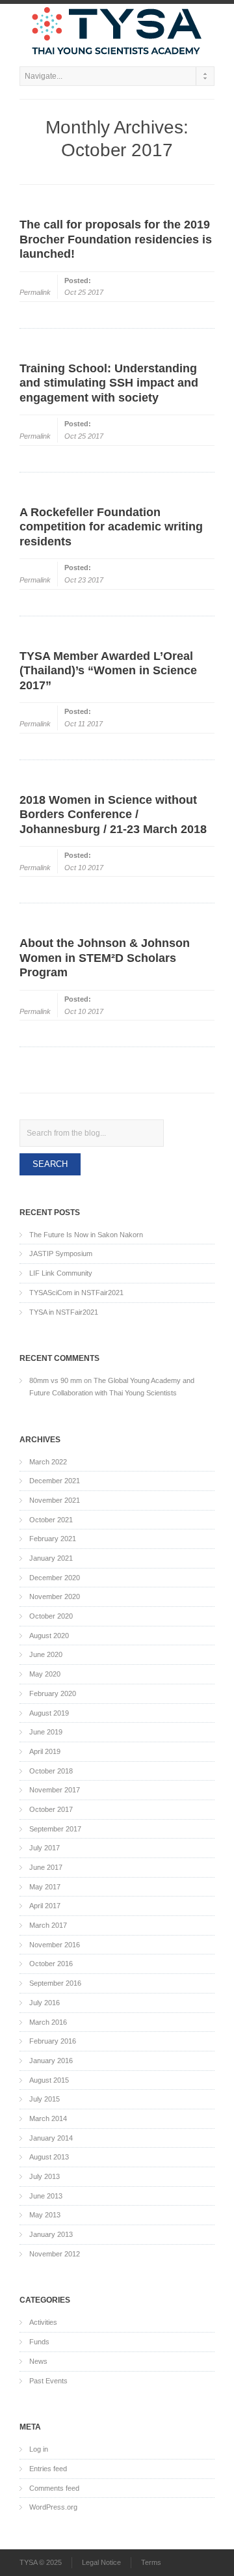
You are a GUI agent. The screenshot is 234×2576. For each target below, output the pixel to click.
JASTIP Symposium (61, 1254)
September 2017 (55, 1829)
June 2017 (46, 1867)
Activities (43, 2322)
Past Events (48, 2381)
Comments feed (54, 2488)
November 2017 (55, 1790)
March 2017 (48, 1925)
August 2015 (49, 2080)
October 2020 (51, 1616)
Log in (39, 2449)
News (38, 2361)
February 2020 (53, 1693)
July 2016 (45, 2003)
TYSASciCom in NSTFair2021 (76, 1293)
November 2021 (55, 1500)
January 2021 (51, 1558)
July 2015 (45, 2099)
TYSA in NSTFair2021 (64, 1312)
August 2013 (49, 2157)
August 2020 (49, 1636)
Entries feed (48, 2469)
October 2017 (51, 1809)
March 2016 (48, 2022)
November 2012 (55, 2254)
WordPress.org (53, 2507)
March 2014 (48, 2118)
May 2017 (45, 1887)
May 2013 (45, 2215)
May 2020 (45, 1674)
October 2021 (51, 1520)
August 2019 (49, 1713)
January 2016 (51, 2061)
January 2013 (51, 2234)
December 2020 (55, 1578)
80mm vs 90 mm (56, 1380)
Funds (39, 2342)
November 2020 (55, 1596)
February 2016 (53, 2041)
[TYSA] (117, 32)
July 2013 (45, 2176)
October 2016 (51, 1964)
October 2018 (51, 1771)
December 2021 (55, 1481)
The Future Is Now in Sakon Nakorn (86, 1235)
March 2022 (48, 1462)
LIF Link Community (61, 1273)
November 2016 (55, 1945)
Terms (151, 2562)
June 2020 (46, 1654)
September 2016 (55, 1983)
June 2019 (46, 1732)
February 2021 (53, 1539)
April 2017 (45, 1906)
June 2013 (46, 2196)
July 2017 (45, 1848)
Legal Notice (101, 2562)
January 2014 (51, 2138)
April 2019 (45, 1751)
